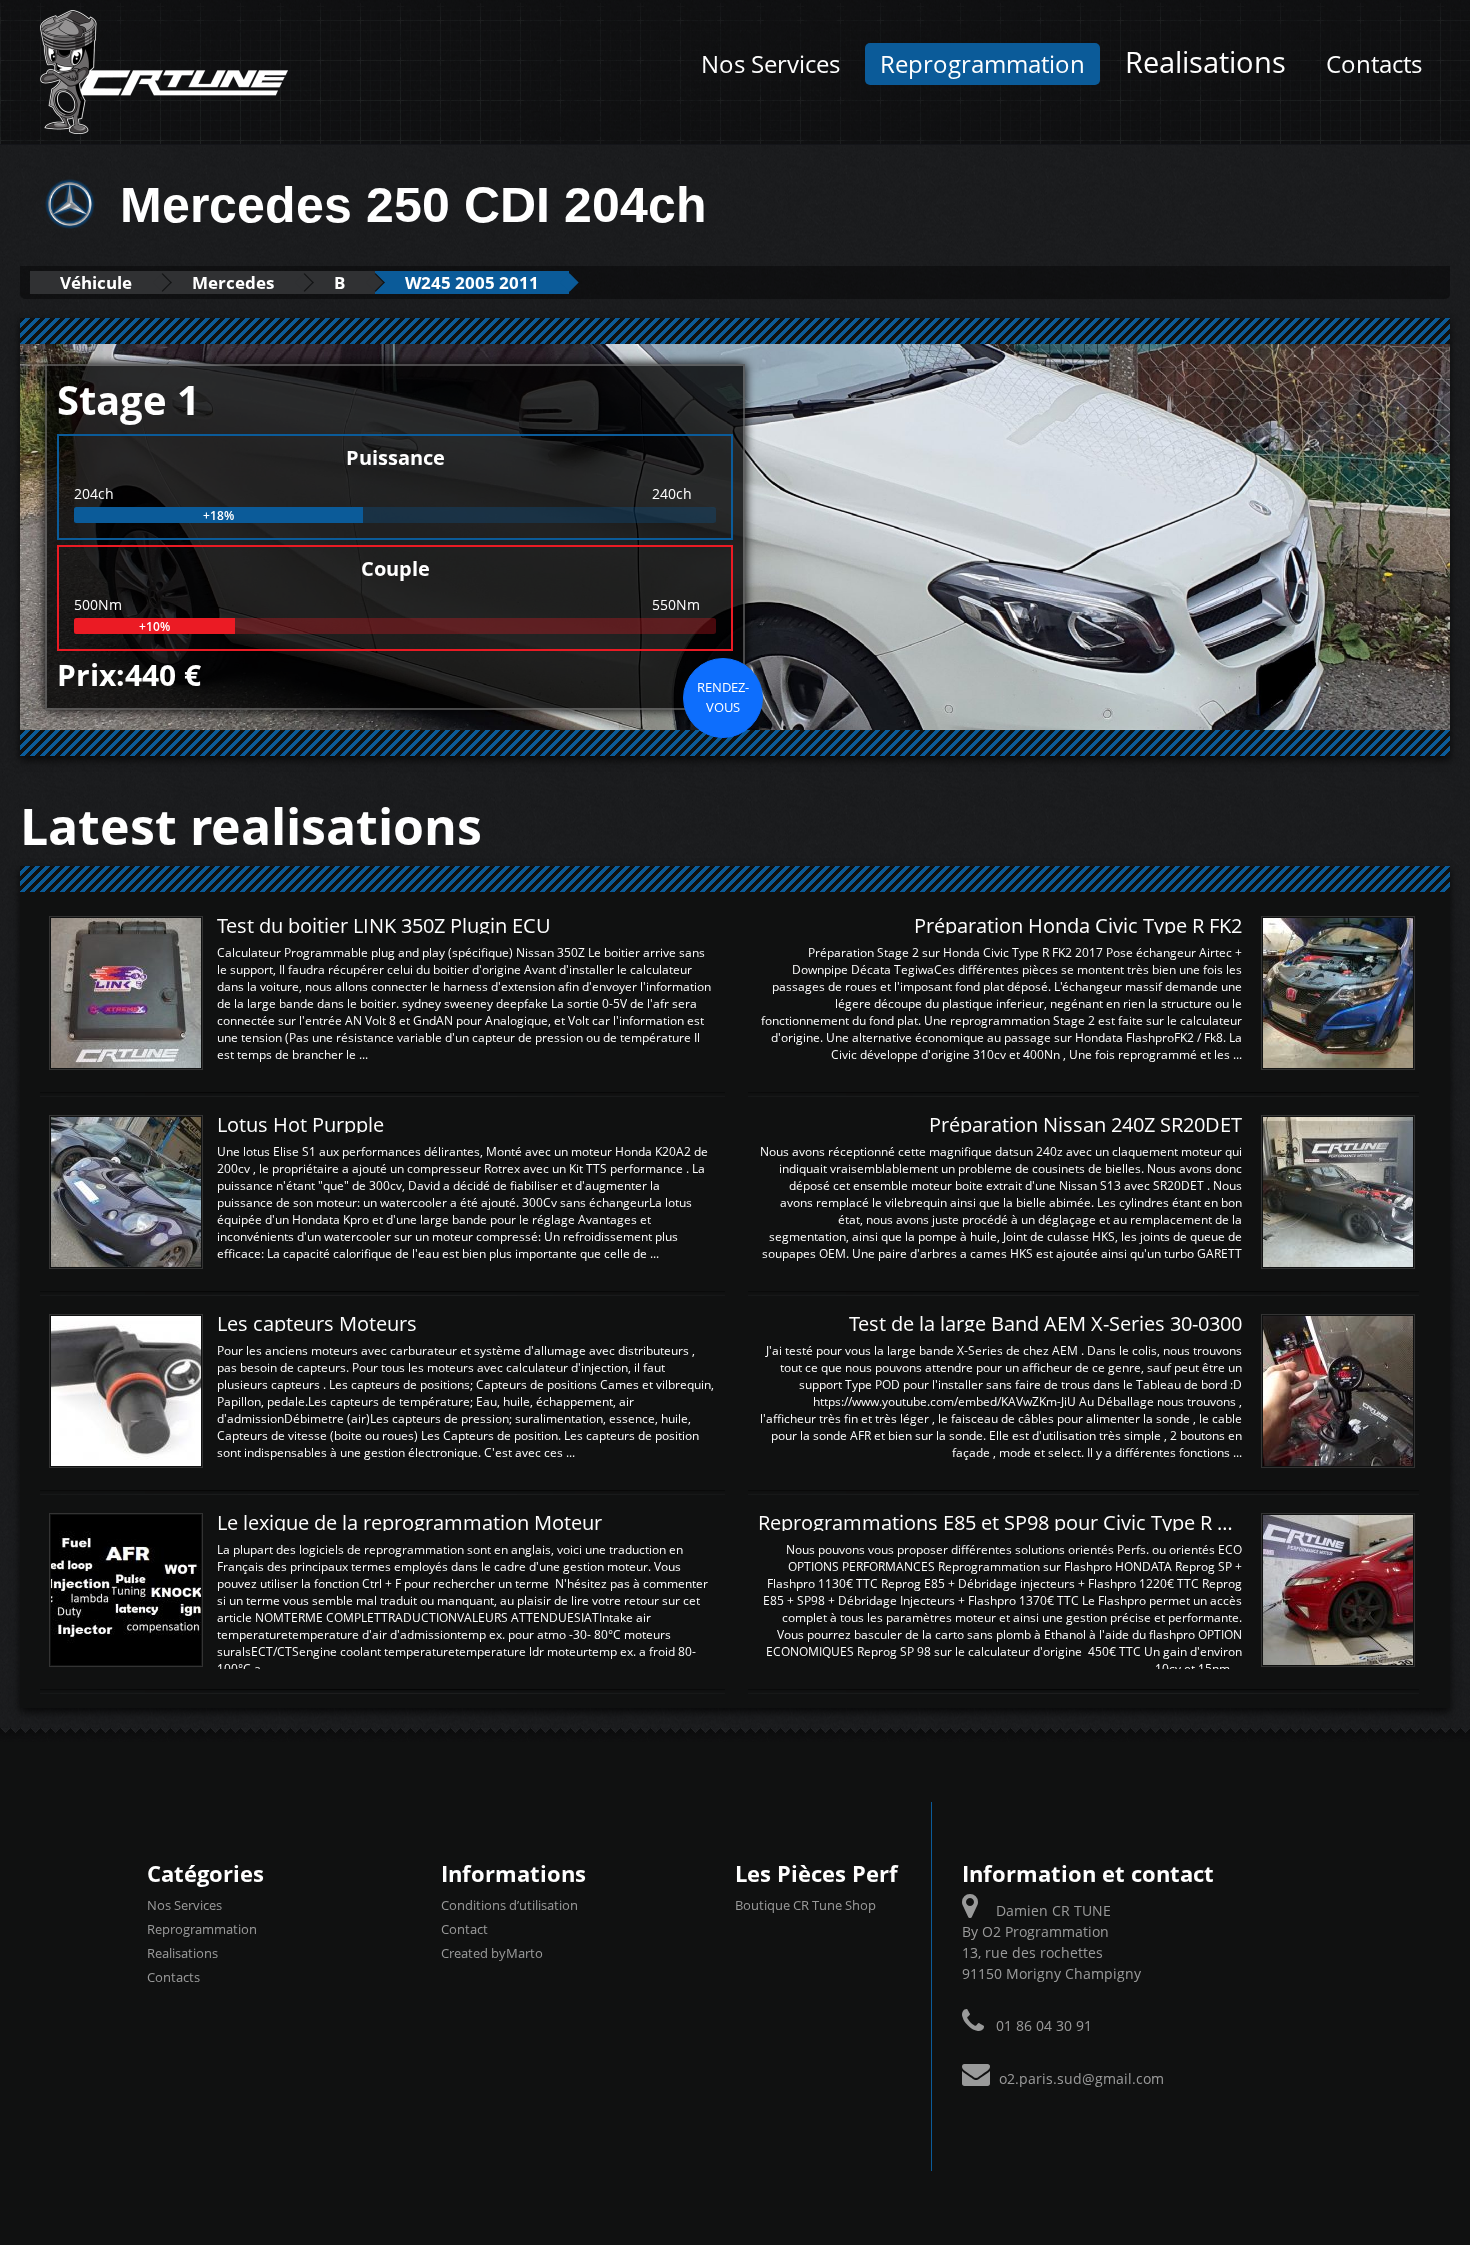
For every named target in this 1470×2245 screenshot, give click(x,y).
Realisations (1205, 62)
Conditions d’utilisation (509, 1905)
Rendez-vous (723, 697)
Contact (464, 1929)
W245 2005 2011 (472, 282)
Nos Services (770, 64)
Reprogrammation (982, 64)
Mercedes (233, 282)
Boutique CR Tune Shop (805, 1905)
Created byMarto (492, 1953)
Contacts (1374, 64)
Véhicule (96, 282)
